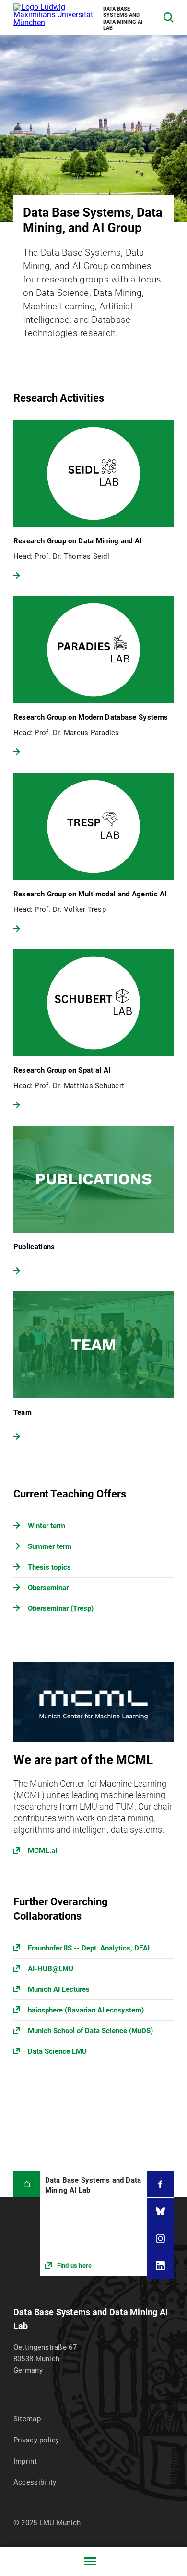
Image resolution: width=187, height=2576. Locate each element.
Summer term (50, 1546)
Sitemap (27, 2419)
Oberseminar (48, 1588)
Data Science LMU (57, 2051)
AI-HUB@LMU (51, 1969)
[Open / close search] (169, 18)
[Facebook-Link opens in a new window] (160, 2184)
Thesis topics (49, 1567)
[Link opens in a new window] (93, 1764)
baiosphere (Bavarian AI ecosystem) (86, 2010)
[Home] (27, 2184)
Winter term (47, 1526)
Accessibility (35, 2482)
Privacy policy (36, 2440)
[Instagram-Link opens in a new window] (160, 2239)
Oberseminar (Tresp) (61, 1608)
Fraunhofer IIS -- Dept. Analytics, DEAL (90, 1948)
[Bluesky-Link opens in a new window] (160, 2211)
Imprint (25, 2461)
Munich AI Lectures (59, 1989)
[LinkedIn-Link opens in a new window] (160, 2266)
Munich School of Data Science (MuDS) (90, 2031)
